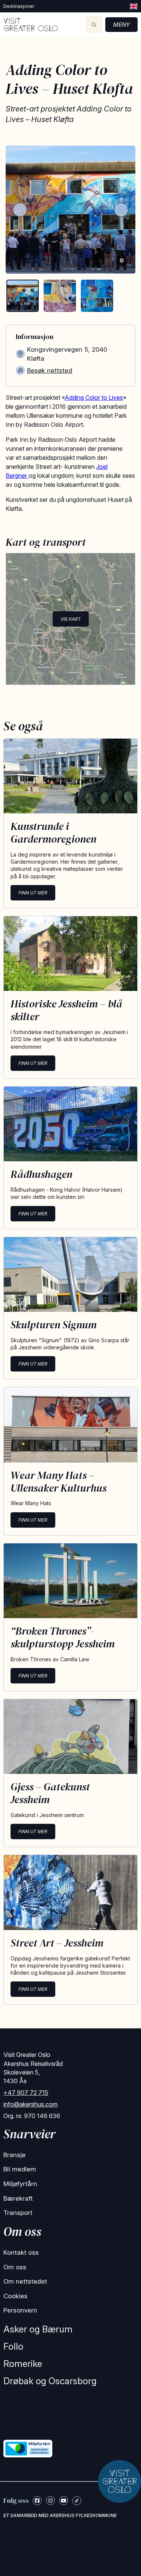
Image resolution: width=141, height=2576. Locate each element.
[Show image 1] (23, 296)
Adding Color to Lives (94, 397)
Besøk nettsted (50, 370)
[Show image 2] (60, 296)
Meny (121, 25)
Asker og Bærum (38, 2329)
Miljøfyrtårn (20, 2184)
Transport (18, 2213)
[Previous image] (20, 210)
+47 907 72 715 (26, 2093)
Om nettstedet (25, 2281)
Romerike (23, 2364)
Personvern (20, 2310)
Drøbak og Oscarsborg (50, 2381)
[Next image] (121, 210)
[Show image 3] (97, 296)
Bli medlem (20, 2169)
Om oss (15, 2267)
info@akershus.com (30, 2104)
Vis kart (71, 619)
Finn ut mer (33, 893)
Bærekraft (18, 2198)
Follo (13, 2346)
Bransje (14, 2155)
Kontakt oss (21, 2252)
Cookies (15, 2296)
